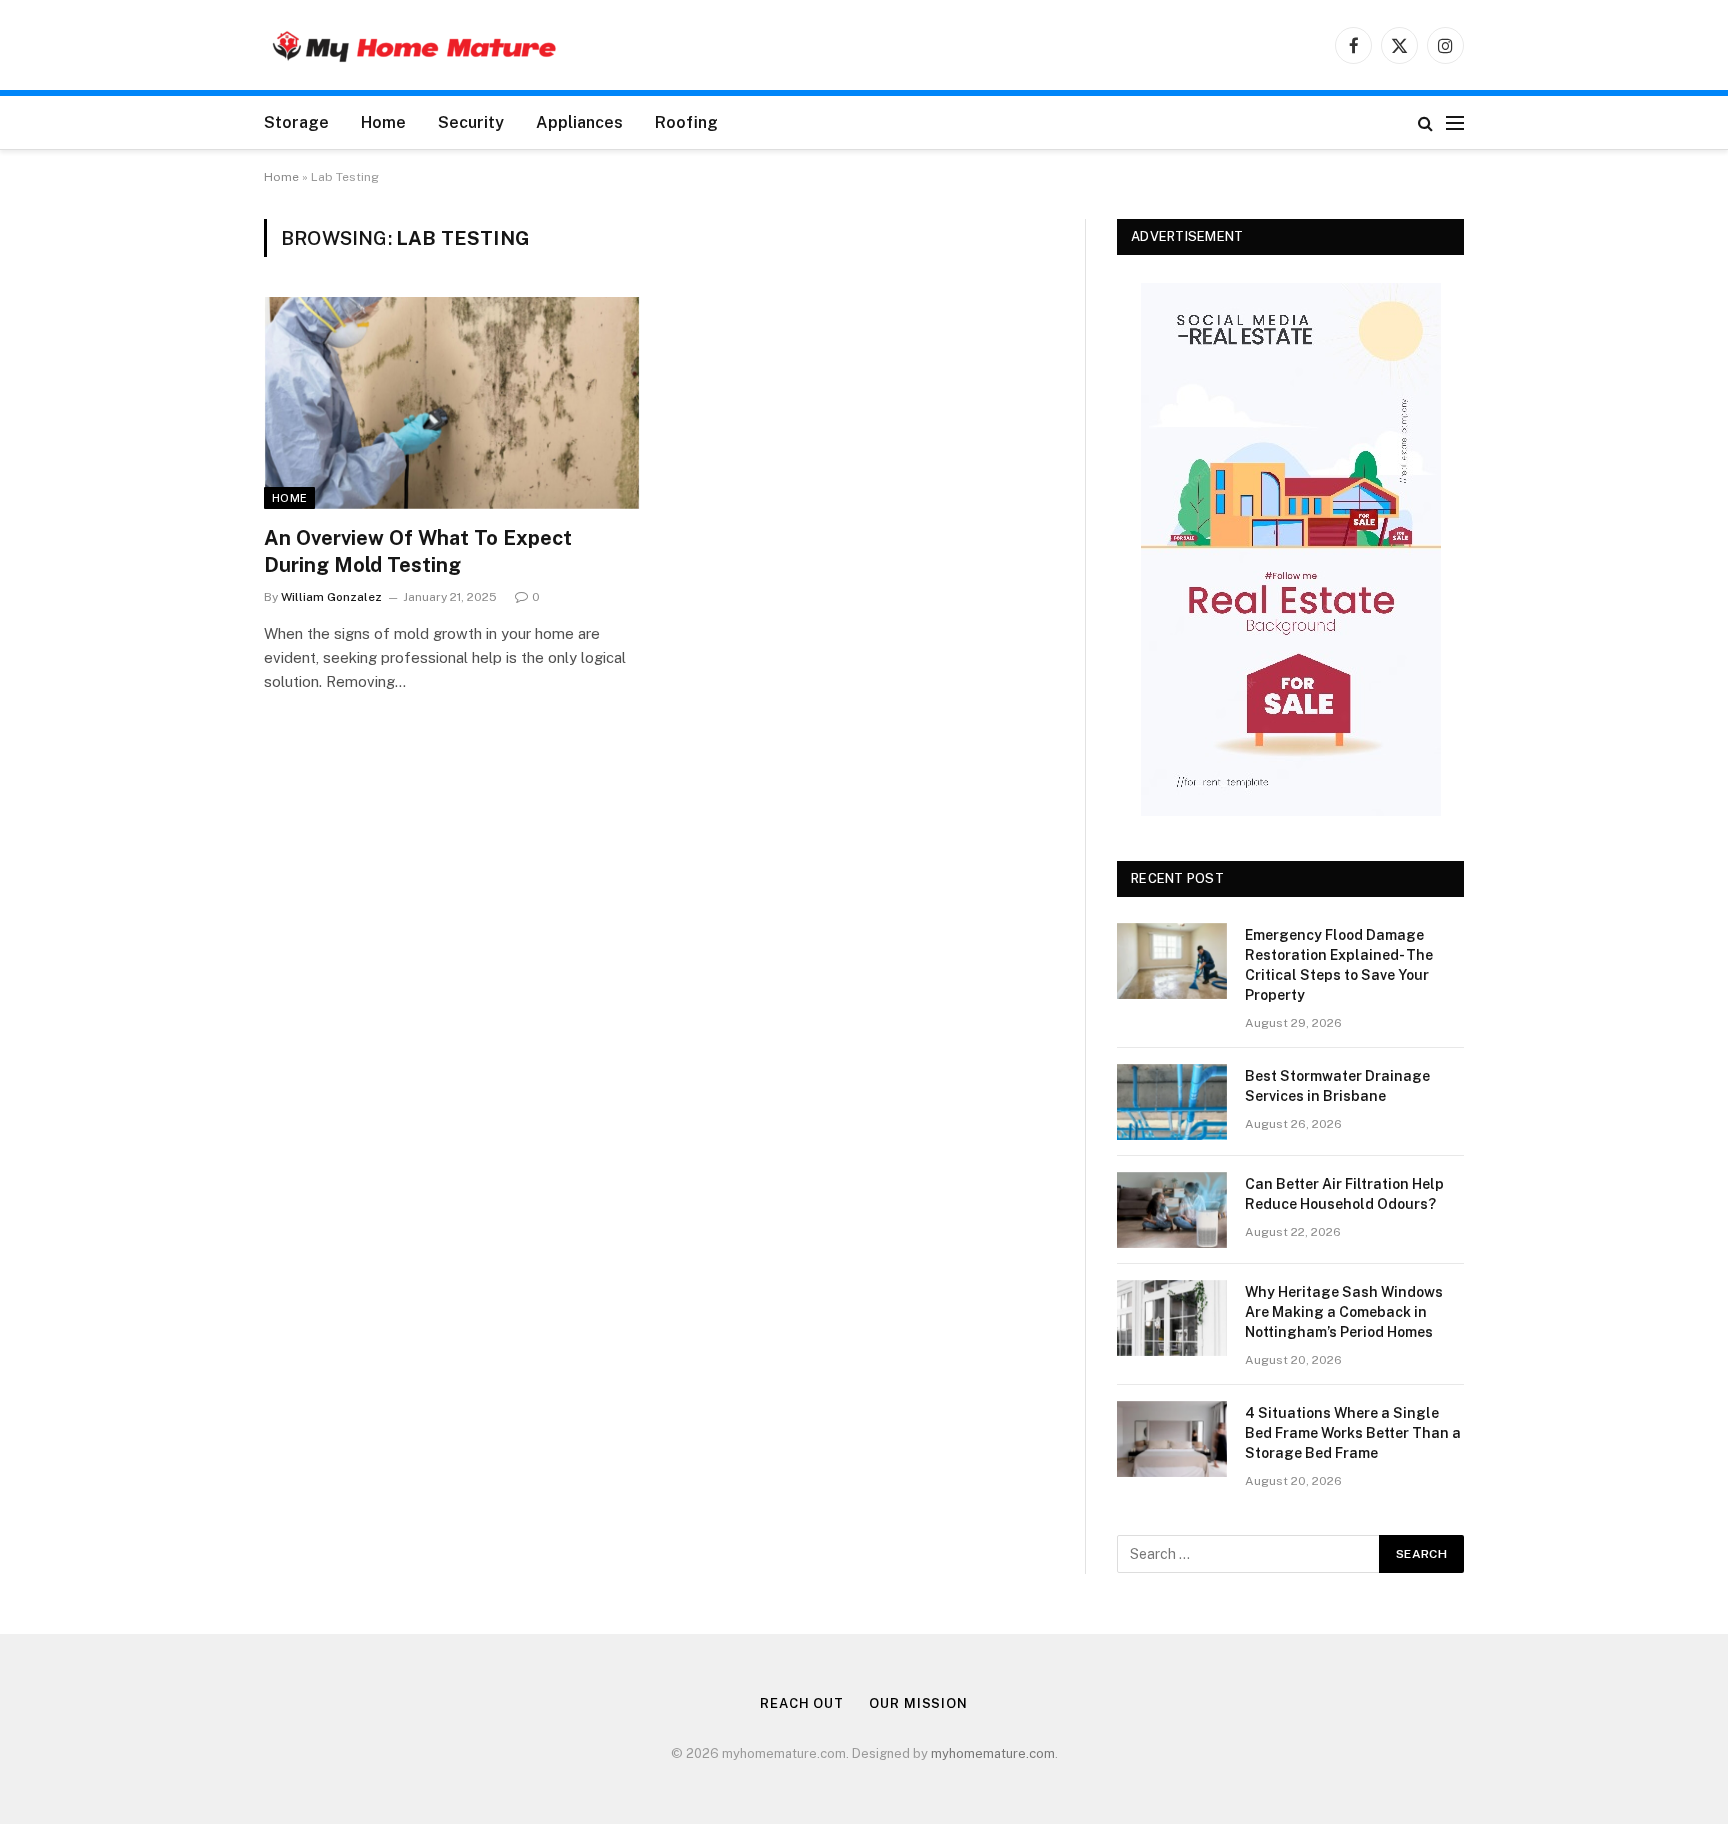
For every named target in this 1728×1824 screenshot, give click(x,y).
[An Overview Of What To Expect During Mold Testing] (452, 403)
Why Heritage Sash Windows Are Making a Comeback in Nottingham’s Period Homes (1344, 1312)
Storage (296, 122)
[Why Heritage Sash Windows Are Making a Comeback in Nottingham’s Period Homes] (1172, 1318)
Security (471, 122)
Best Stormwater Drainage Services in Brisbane (1337, 1086)
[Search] (1425, 122)
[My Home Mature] (413, 45)
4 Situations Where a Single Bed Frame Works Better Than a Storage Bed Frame (1353, 1433)
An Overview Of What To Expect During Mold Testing (418, 551)
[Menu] (1455, 122)
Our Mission (918, 1703)
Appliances (579, 122)
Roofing (686, 122)
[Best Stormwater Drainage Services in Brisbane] (1172, 1102)
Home (383, 122)
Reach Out (802, 1703)
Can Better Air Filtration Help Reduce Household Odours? (1344, 1194)
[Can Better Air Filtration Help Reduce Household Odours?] (1172, 1210)
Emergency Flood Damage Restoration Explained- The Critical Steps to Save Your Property (1339, 965)
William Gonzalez (331, 597)
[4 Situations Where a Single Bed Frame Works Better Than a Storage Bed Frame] (1172, 1439)
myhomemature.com (993, 1753)
